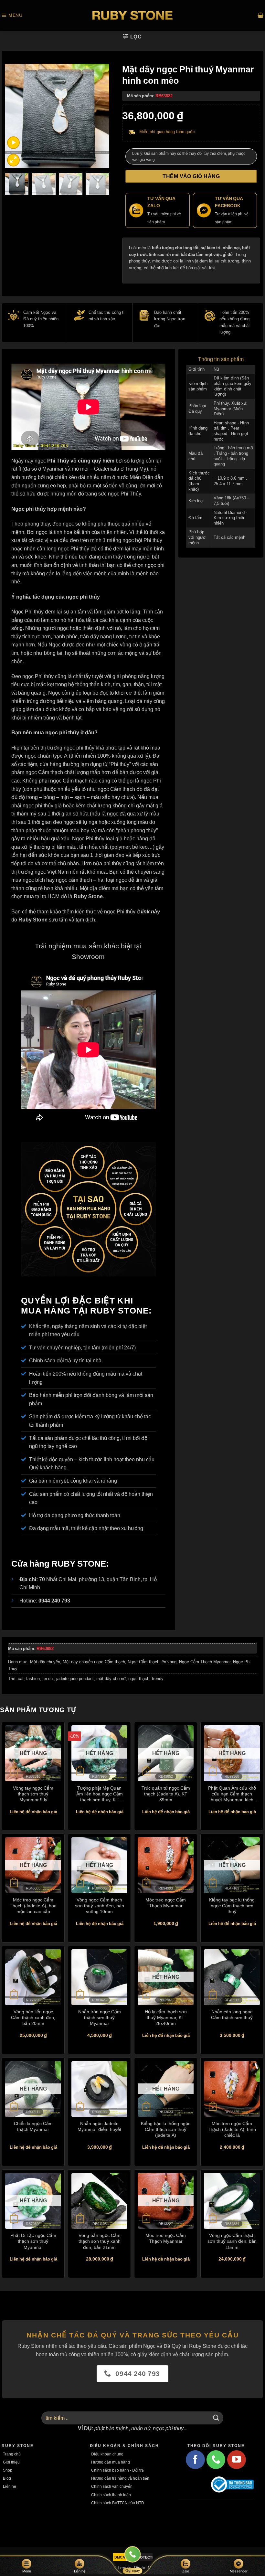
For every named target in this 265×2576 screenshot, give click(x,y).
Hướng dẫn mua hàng (111, 2462)
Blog (7, 2478)
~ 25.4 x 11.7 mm (232, 481)
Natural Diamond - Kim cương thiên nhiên (230, 518)
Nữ (216, 369)
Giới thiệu (11, 2462)
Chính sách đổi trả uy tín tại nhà (65, 1360)
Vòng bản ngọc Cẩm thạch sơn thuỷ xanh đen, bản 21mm (100, 2241)
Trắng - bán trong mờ (233, 448)
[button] (12, 15)
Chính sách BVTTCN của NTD (118, 2503)
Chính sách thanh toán (111, 2495)
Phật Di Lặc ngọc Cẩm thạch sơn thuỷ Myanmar (33, 2241)
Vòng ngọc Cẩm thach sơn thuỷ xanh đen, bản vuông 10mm (100, 1905)
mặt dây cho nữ (111, 1679)
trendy (158, 1679)
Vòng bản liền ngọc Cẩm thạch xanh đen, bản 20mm (33, 2017)
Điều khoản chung (107, 2454)
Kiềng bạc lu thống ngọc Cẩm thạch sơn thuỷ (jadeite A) (166, 2129)
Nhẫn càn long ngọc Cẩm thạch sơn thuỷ (232, 2014)
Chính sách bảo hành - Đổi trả (117, 2470)
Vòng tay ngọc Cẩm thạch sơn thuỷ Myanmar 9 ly (33, 1794)
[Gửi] (216, 2418)
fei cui (48, 1679)
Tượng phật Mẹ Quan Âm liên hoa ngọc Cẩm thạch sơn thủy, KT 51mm (100, 1794)
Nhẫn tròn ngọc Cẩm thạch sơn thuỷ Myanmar (100, 2017)
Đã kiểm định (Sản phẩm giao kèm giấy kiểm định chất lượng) (233, 386)
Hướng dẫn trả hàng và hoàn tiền (120, 2478)
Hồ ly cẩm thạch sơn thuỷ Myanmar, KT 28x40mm (166, 2017)
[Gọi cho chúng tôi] (216, 2460)
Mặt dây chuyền (45, 1662)
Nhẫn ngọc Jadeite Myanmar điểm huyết (99, 2126)
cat (21, 1679)
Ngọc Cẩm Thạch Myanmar (205, 1662)
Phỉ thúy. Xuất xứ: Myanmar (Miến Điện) (231, 409)
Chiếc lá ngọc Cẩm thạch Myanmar (33, 2126)
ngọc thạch (139, 1679)
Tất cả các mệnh (229, 537)
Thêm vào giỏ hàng (191, 176)
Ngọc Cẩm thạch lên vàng (152, 1662)
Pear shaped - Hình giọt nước (231, 433)
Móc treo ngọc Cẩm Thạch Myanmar (166, 1903)
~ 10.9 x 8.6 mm (230, 478)
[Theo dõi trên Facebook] (195, 2460)
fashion (33, 1679)
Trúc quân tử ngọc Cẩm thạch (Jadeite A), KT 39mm (166, 1794)
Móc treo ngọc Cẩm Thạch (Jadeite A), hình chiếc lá (232, 2129)
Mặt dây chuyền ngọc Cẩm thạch (94, 1662)
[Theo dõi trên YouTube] (237, 2460)
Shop (8, 2470)
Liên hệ (10, 2486)
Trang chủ (12, 2454)
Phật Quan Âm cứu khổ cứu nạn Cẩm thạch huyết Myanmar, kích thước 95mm (232, 1794)
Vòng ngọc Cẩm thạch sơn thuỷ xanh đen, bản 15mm (232, 2241)
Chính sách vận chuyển (112, 2486)
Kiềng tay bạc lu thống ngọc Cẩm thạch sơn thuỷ (232, 1905)
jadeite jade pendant (75, 1679)
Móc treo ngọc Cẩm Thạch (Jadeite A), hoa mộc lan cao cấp (33, 1905)
